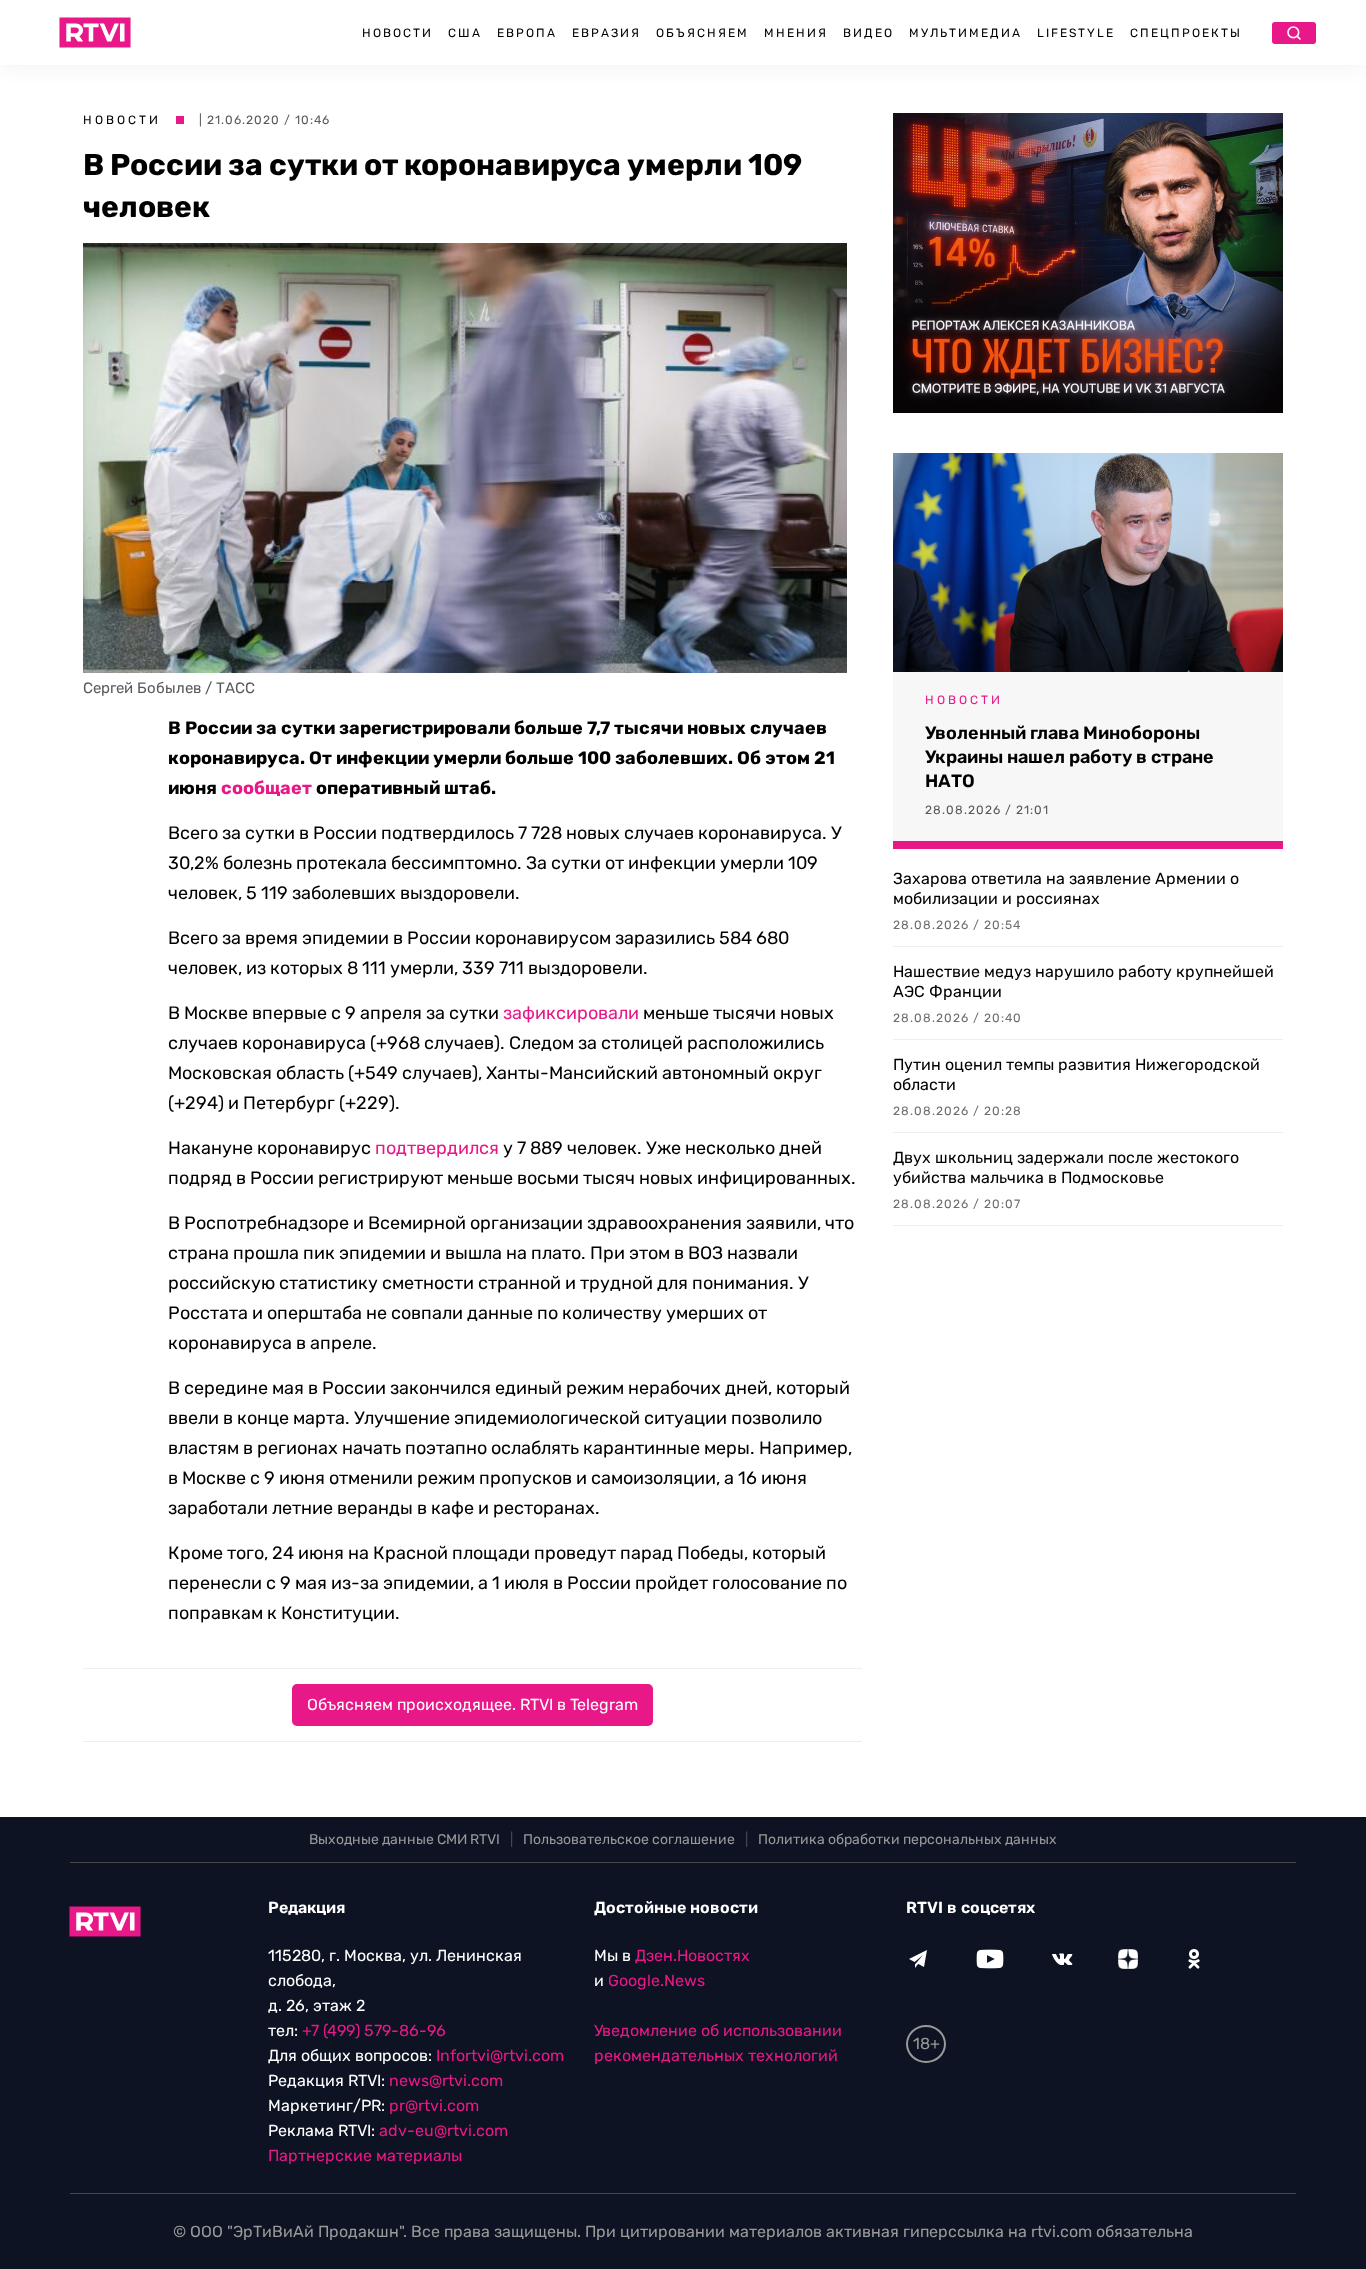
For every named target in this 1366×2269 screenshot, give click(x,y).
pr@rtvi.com (434, 2105)
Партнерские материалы (365, 2155)
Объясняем (702, 33)
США (465, 33)
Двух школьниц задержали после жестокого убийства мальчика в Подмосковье (1066, 1167)
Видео (868, 33)
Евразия (606, 33)
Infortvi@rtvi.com (500, 2055)
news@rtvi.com (446, 2080)
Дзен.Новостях (692, 1955)
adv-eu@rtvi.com (443, 2130)
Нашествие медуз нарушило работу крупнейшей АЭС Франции (1083, 981)
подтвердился (437, 1148)
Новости (397, 33)
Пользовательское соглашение (629, 1839)
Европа (527, 33)
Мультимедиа (965, 33)
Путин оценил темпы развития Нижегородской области (1076, 1074)
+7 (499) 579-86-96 (374, 2030)
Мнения (796, 33)
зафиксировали (571, 1013)
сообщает (266, 788)
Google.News (656, 1980)
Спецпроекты (1186, 33)
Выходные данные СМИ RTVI (404, 1839)
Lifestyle (1076, 33)
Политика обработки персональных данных (907, 1839)
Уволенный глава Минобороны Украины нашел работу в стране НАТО (1069, 757)
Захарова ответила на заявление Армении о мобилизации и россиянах (1066, 888)
